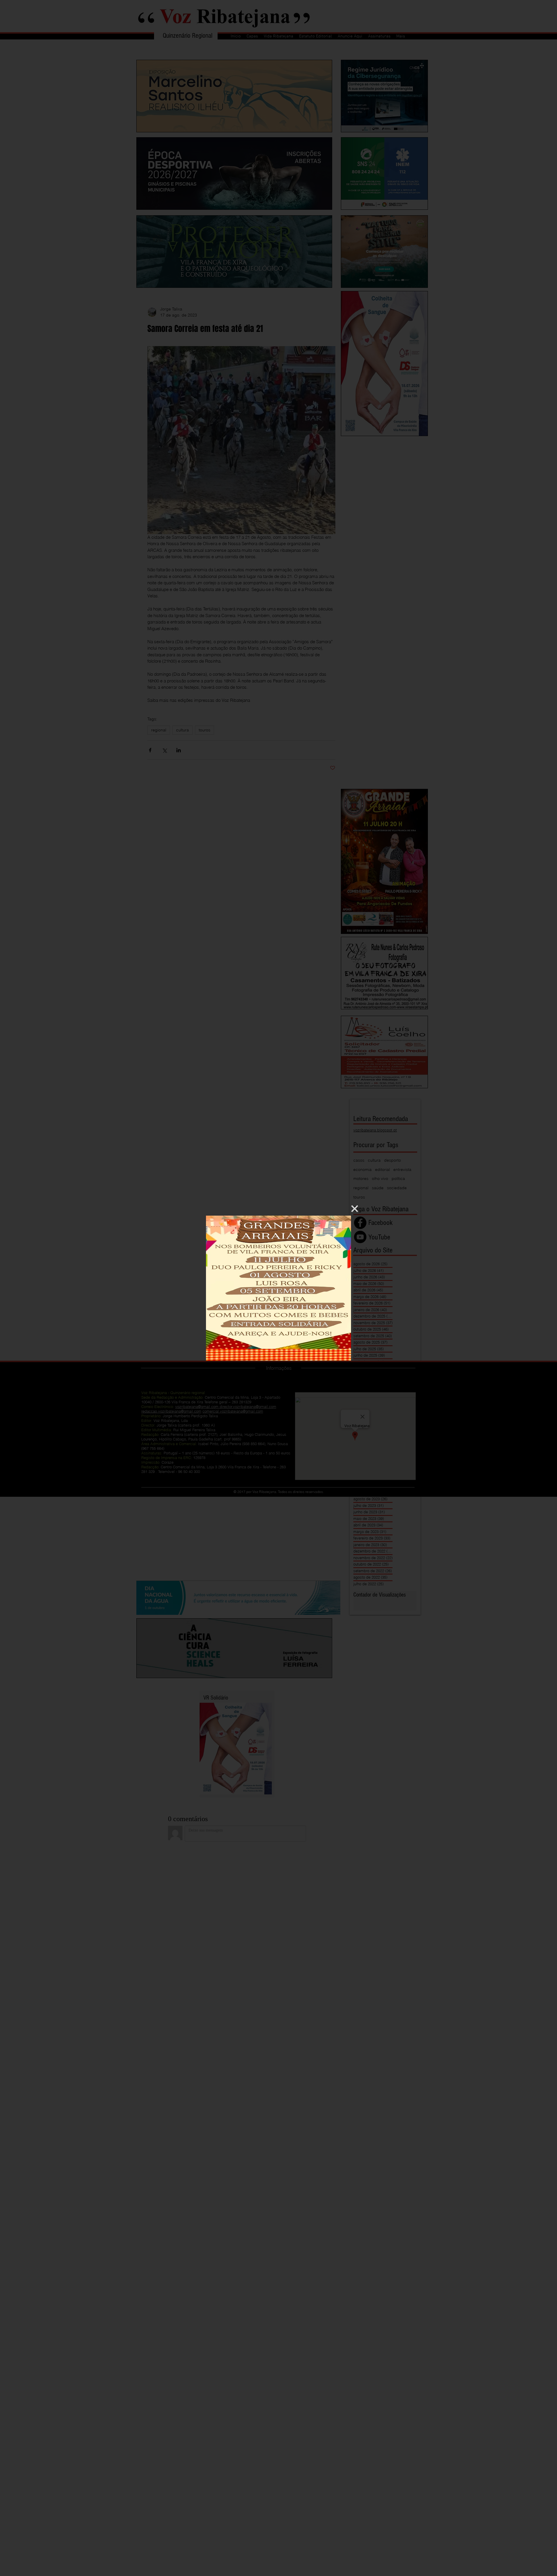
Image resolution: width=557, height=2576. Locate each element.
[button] (355, 1209)
